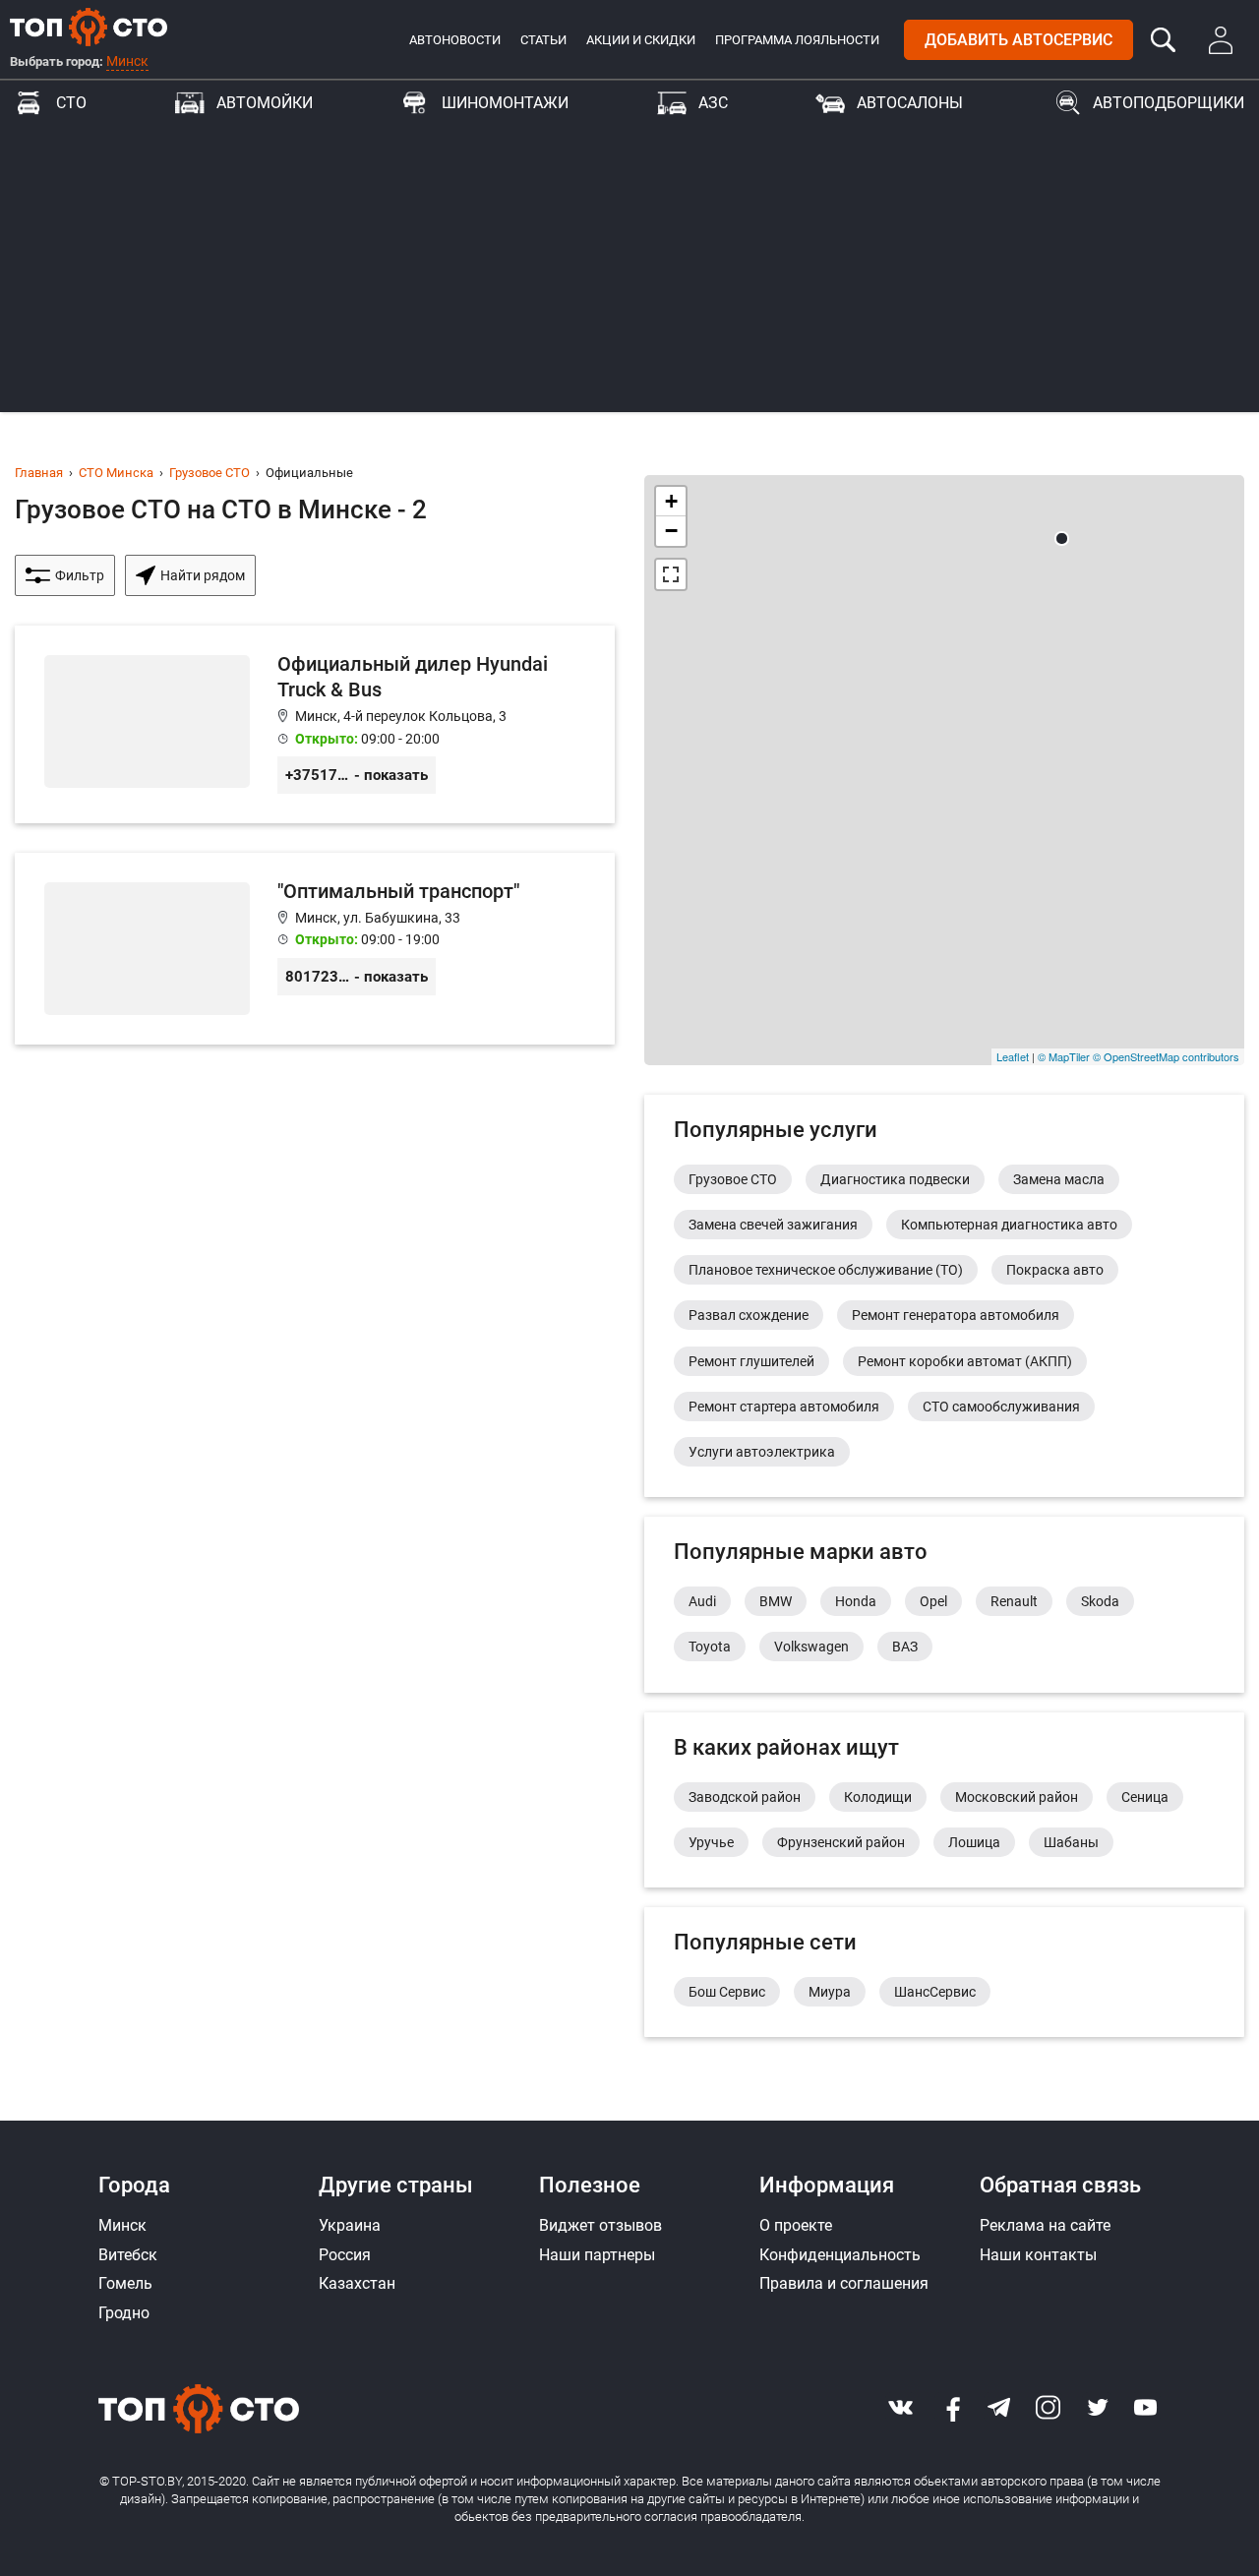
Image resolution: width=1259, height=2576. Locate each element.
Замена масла (1059, 1179)
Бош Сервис (727, 1992)
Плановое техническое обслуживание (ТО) (826, 1270)
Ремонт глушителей (751, 1361)
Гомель (125, 2283)
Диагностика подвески (895, 1179)
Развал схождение (749, 1315)
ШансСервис (935, 1992)
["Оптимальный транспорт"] (315, 949)
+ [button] (671, 501)
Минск (127, 61)
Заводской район (745, 1797)
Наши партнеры (597, 2255)
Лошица (974, 1842)
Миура (830, 1992)
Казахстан (357, 2283)
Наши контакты (1038, 2255)
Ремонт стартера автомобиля (784, 1407)
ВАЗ (905, 1647)
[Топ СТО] (89, 27)
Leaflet (1013, 1056)
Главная (39, 473)
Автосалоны (910, 103)
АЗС (713, 103)
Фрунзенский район (841, 1842)
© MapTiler (1064, 1056)
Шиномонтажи (505, 103)
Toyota (710, 1647)
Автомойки (265, 103)
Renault (1014, 1601)
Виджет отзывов (600, 2225)
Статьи (543, 40)
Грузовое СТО (210, 473)
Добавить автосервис (1019, 40)
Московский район (1017, 1797)
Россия (345, 2255)
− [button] (671, 531)
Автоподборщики (1169, 103)
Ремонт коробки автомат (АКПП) (965, 1361)
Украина (350, 2225)
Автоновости (455, 40)
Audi (702, 1601)
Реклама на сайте (1045, 2225)
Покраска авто (1055, 1270)
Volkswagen (811, 1647)
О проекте (796, 2225)
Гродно (124, 2313)
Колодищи (878, 1797)
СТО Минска (116, 473)
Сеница (1145, 1797)
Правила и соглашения (844, 2283)
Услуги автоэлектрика (762, 1452)
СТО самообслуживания (1001, 1407)
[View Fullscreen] (671, 574)
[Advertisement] (629, 274)
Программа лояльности (797, 40)
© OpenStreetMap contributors (1166, 1056)
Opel (933, 1601)
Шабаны (1071, 1842)
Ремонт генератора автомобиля (956, 1315)
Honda (856, 1601)
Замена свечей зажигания (773, 1225)
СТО (71, 103)
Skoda (1100, 1601)
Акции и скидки (641, 40)
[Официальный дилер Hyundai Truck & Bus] (315, 724)
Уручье (711, 1842)
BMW (776, 1601)
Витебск (128, 2255)
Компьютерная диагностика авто (1009, 1225)
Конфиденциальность (840, 2255)
